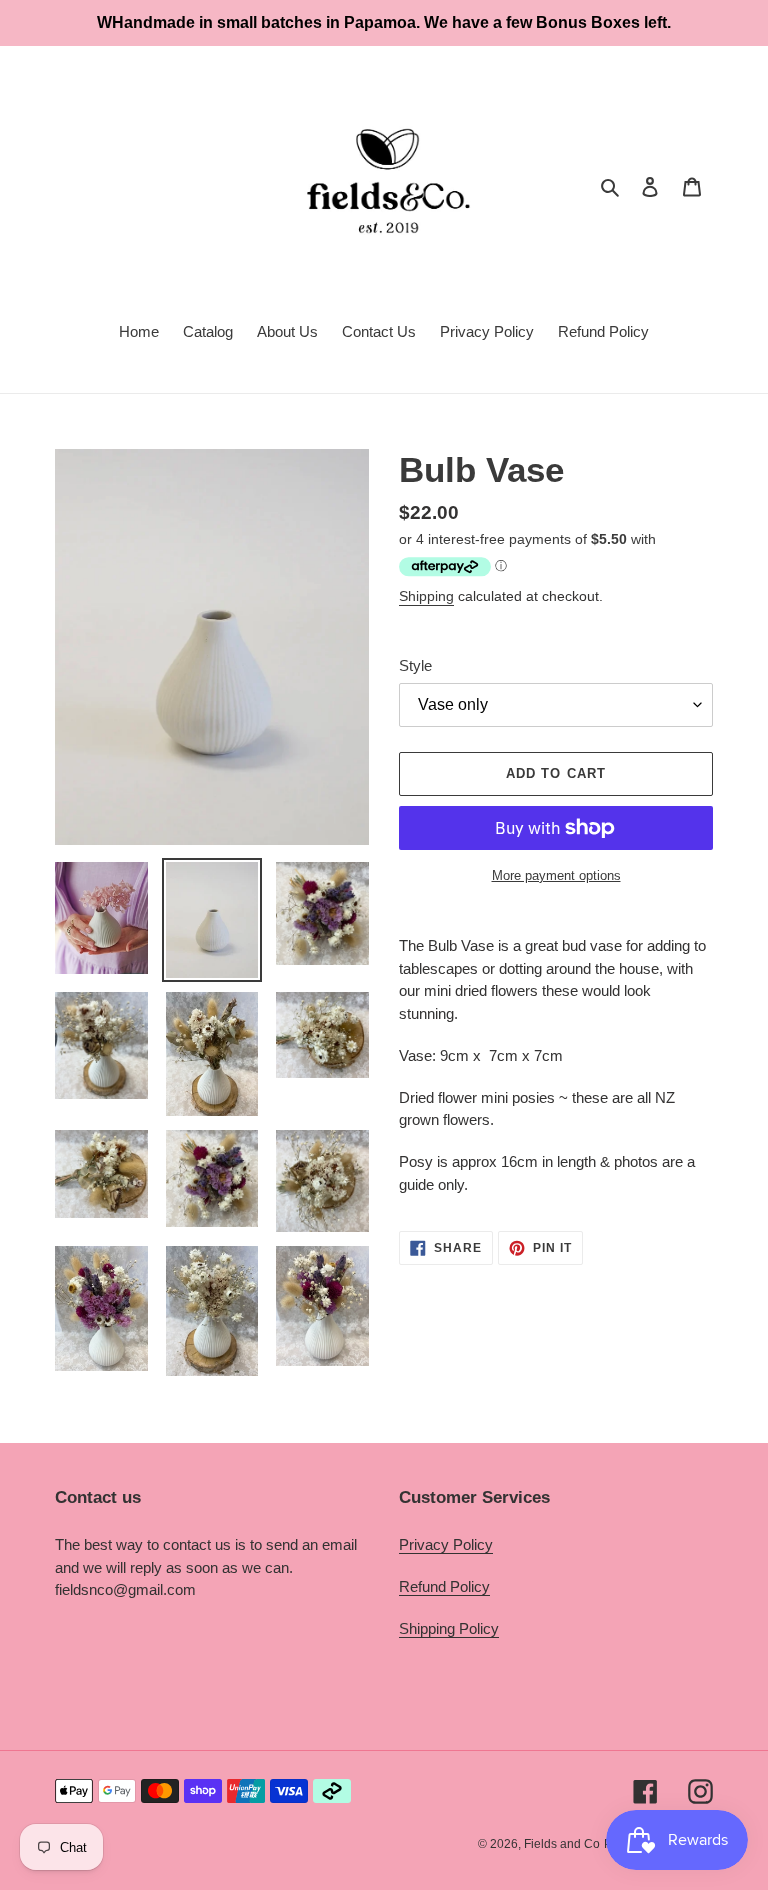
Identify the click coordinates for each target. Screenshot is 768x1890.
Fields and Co (562, 1844)
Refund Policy (444, 1586)
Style (415, 665)
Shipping (426, 596)
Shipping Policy (449, 1628)
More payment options (556, 875)
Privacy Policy (446, 1544)
